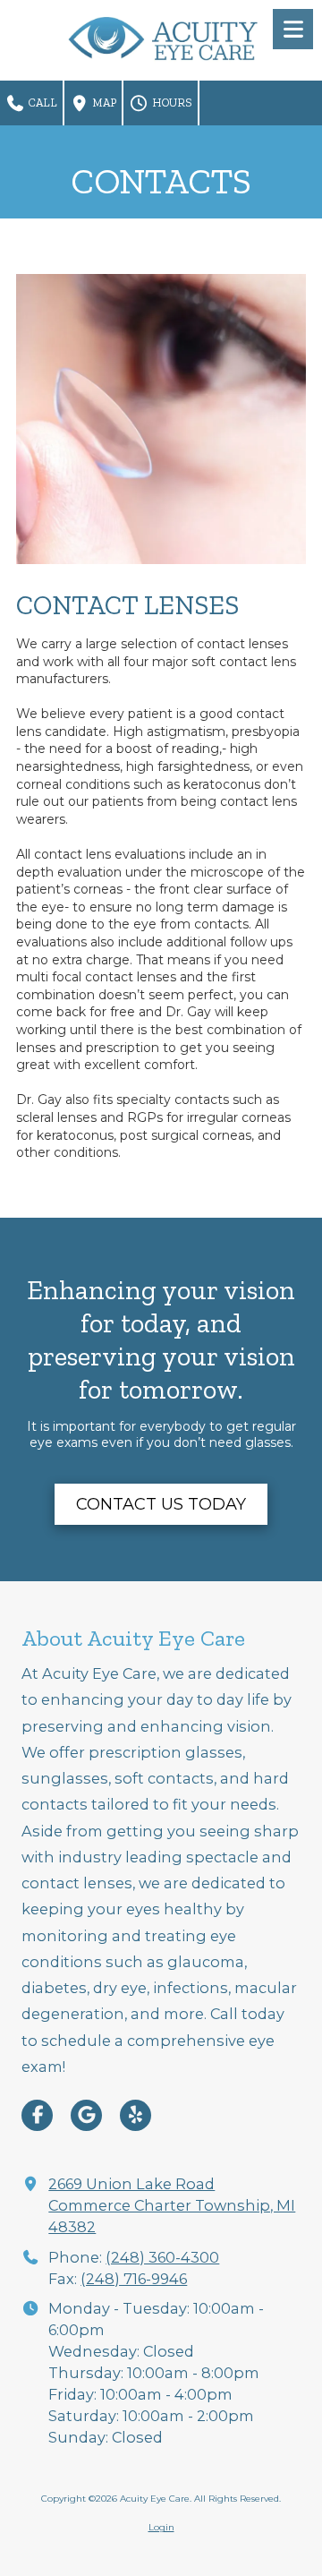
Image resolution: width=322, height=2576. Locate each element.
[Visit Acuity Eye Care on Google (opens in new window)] (86, 2115)
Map (103, 103)
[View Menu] (293, 29)
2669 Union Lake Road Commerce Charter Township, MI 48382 (172, 2205)
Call (42, 103)
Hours (171, 103)
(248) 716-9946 (134, 2279)
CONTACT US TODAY (161, 1504)
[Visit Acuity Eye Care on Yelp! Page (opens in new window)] (136, 2115)
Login (161, 2527)
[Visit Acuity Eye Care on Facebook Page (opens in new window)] (37, 2115)
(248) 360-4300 (162, 2257)
